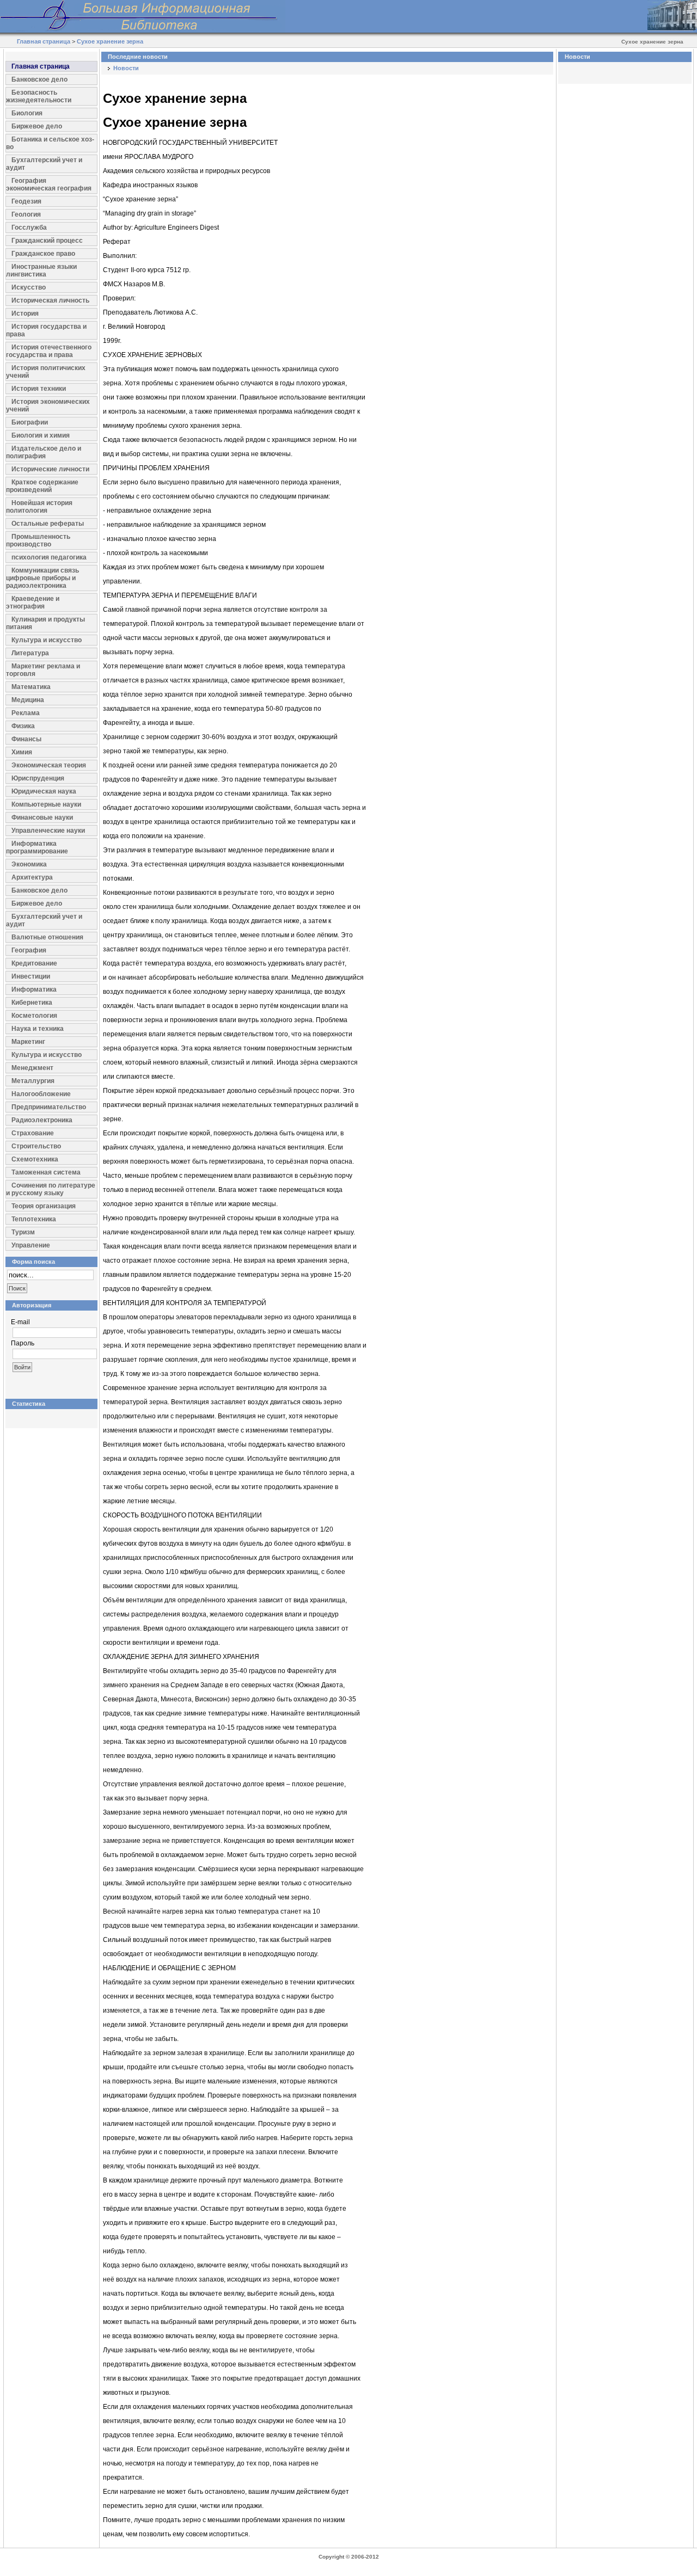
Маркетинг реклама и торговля (43, 670)
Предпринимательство (49, 1107)
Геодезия (26, 201)
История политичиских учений (46, 372)
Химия (22, 752)
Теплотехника (34, 1219)
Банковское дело (39, 79)
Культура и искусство (47, 640)
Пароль (23, 1343)
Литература (30, 653)
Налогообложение (41, 1094)
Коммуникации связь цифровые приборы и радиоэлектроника (42, 578)
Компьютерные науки (46, 804)
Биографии (30, 422)
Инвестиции (31, 976)
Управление (31, 1245)
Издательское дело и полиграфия (44, 452)
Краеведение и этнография (33, 602)
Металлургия (33, 1081)
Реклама (26, 713)
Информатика (34, 989)
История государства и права (46, 330)
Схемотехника (35, 1159)
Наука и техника (38, 1029)
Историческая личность (50, 300)
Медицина (28, 700)
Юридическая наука (44, 791)
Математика (31, 687)
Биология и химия (41, 435)
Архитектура (32, 877)
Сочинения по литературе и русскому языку (51, 1189)
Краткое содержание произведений (42, 486)
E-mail (20, 1322)
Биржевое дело (37, 126)
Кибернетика (32, 1003)
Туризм (23, 1232)
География (29, 950)
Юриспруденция (38, 778)
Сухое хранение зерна (110, 41)
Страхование (33, 1133)
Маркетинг (28, 1042)
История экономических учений (48, 405)
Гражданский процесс (47, 241)
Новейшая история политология (39, 507)
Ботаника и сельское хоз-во (50, 143)
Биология (27, 113)
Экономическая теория (49, 765)
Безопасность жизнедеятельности (39, 96)
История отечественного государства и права (49, 351)
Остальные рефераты (48, 524)
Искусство (29, 287)
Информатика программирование (37, 847)
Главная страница (44, 41)
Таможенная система (46, 1172)
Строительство (36, 1146)
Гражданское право (43, 254)
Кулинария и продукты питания (45, 623)
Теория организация (44, 1206)
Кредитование (34, 963)
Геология (26, 214)
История (25, 313)
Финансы (26, 739)
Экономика (29, 864)
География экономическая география (49, 185)
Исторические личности (50, 469)
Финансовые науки (42, 817)
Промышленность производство (38, 540)
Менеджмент (32, 1068)
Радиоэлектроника (42, 1120)
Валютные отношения (47, 937)
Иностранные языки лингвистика (41, 270)
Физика (23, 726)
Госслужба (29, 228)
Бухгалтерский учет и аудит (44, 164)
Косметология (34, 1016)
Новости (126, 68)
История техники (39, 389)
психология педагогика (49, 557)
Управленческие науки (48, 831)
